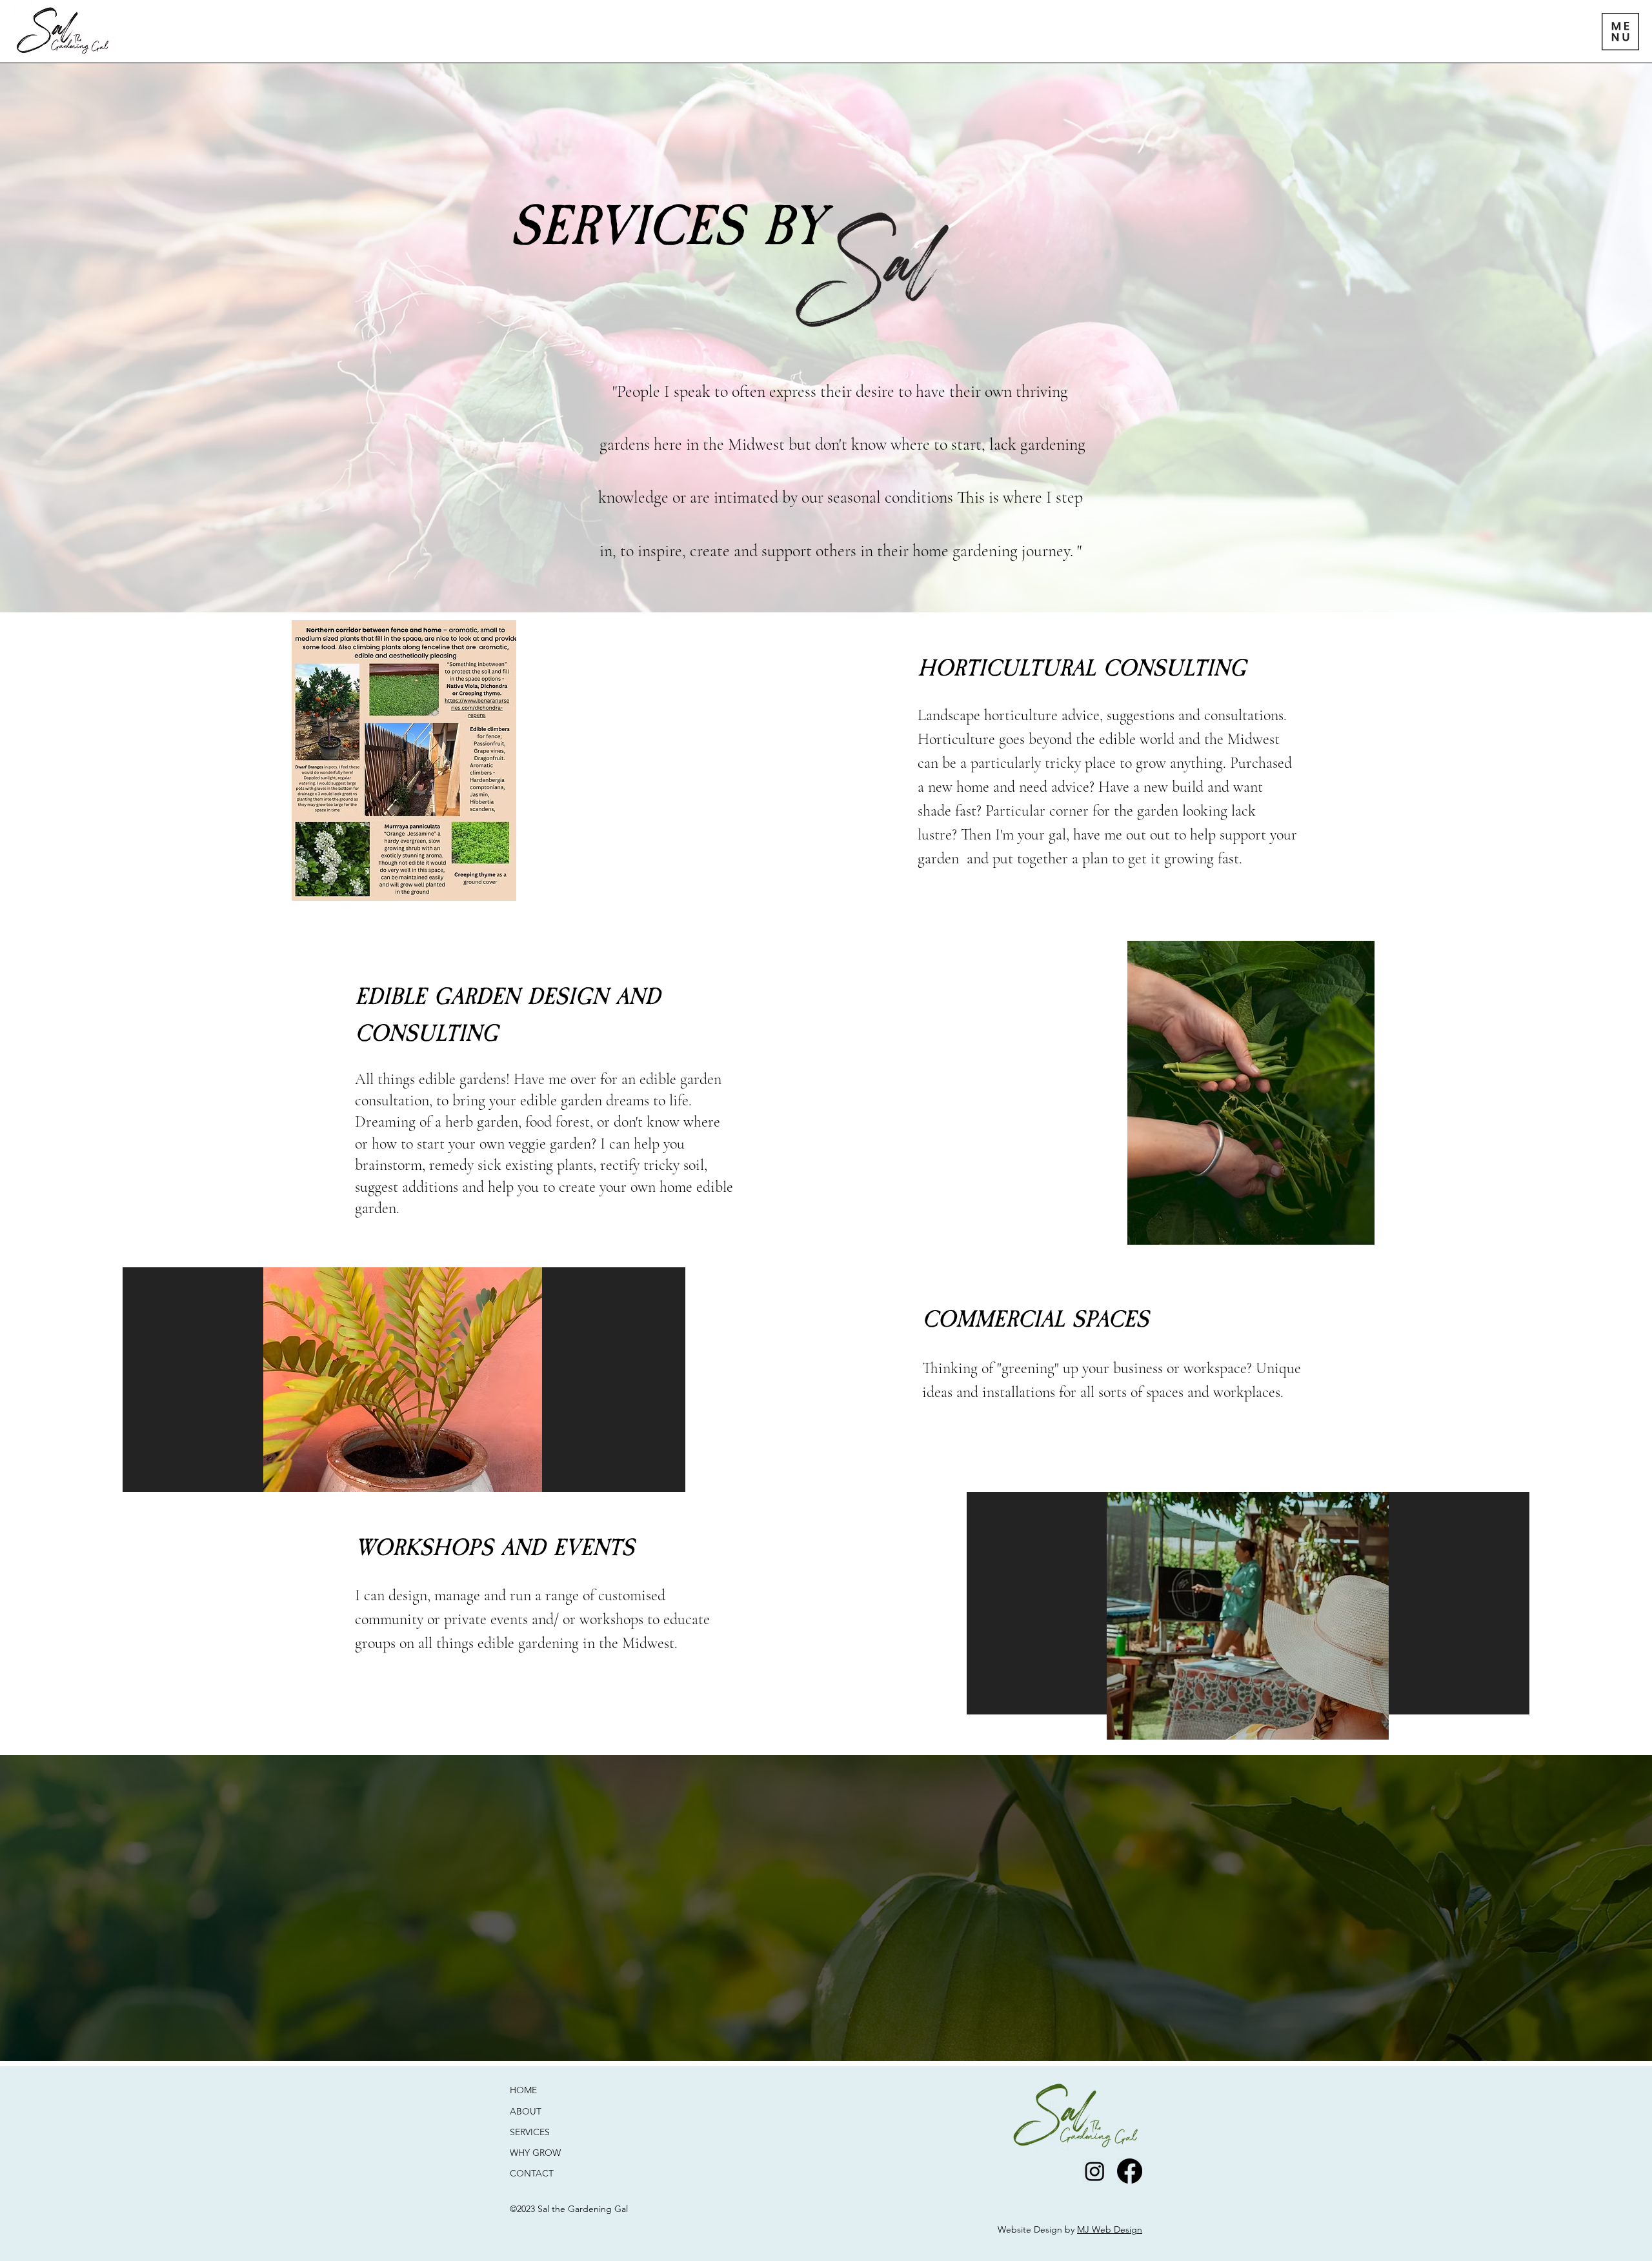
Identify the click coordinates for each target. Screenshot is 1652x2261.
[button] (1620, 32)
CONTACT (533, 2173)
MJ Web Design (1110, 2229)
